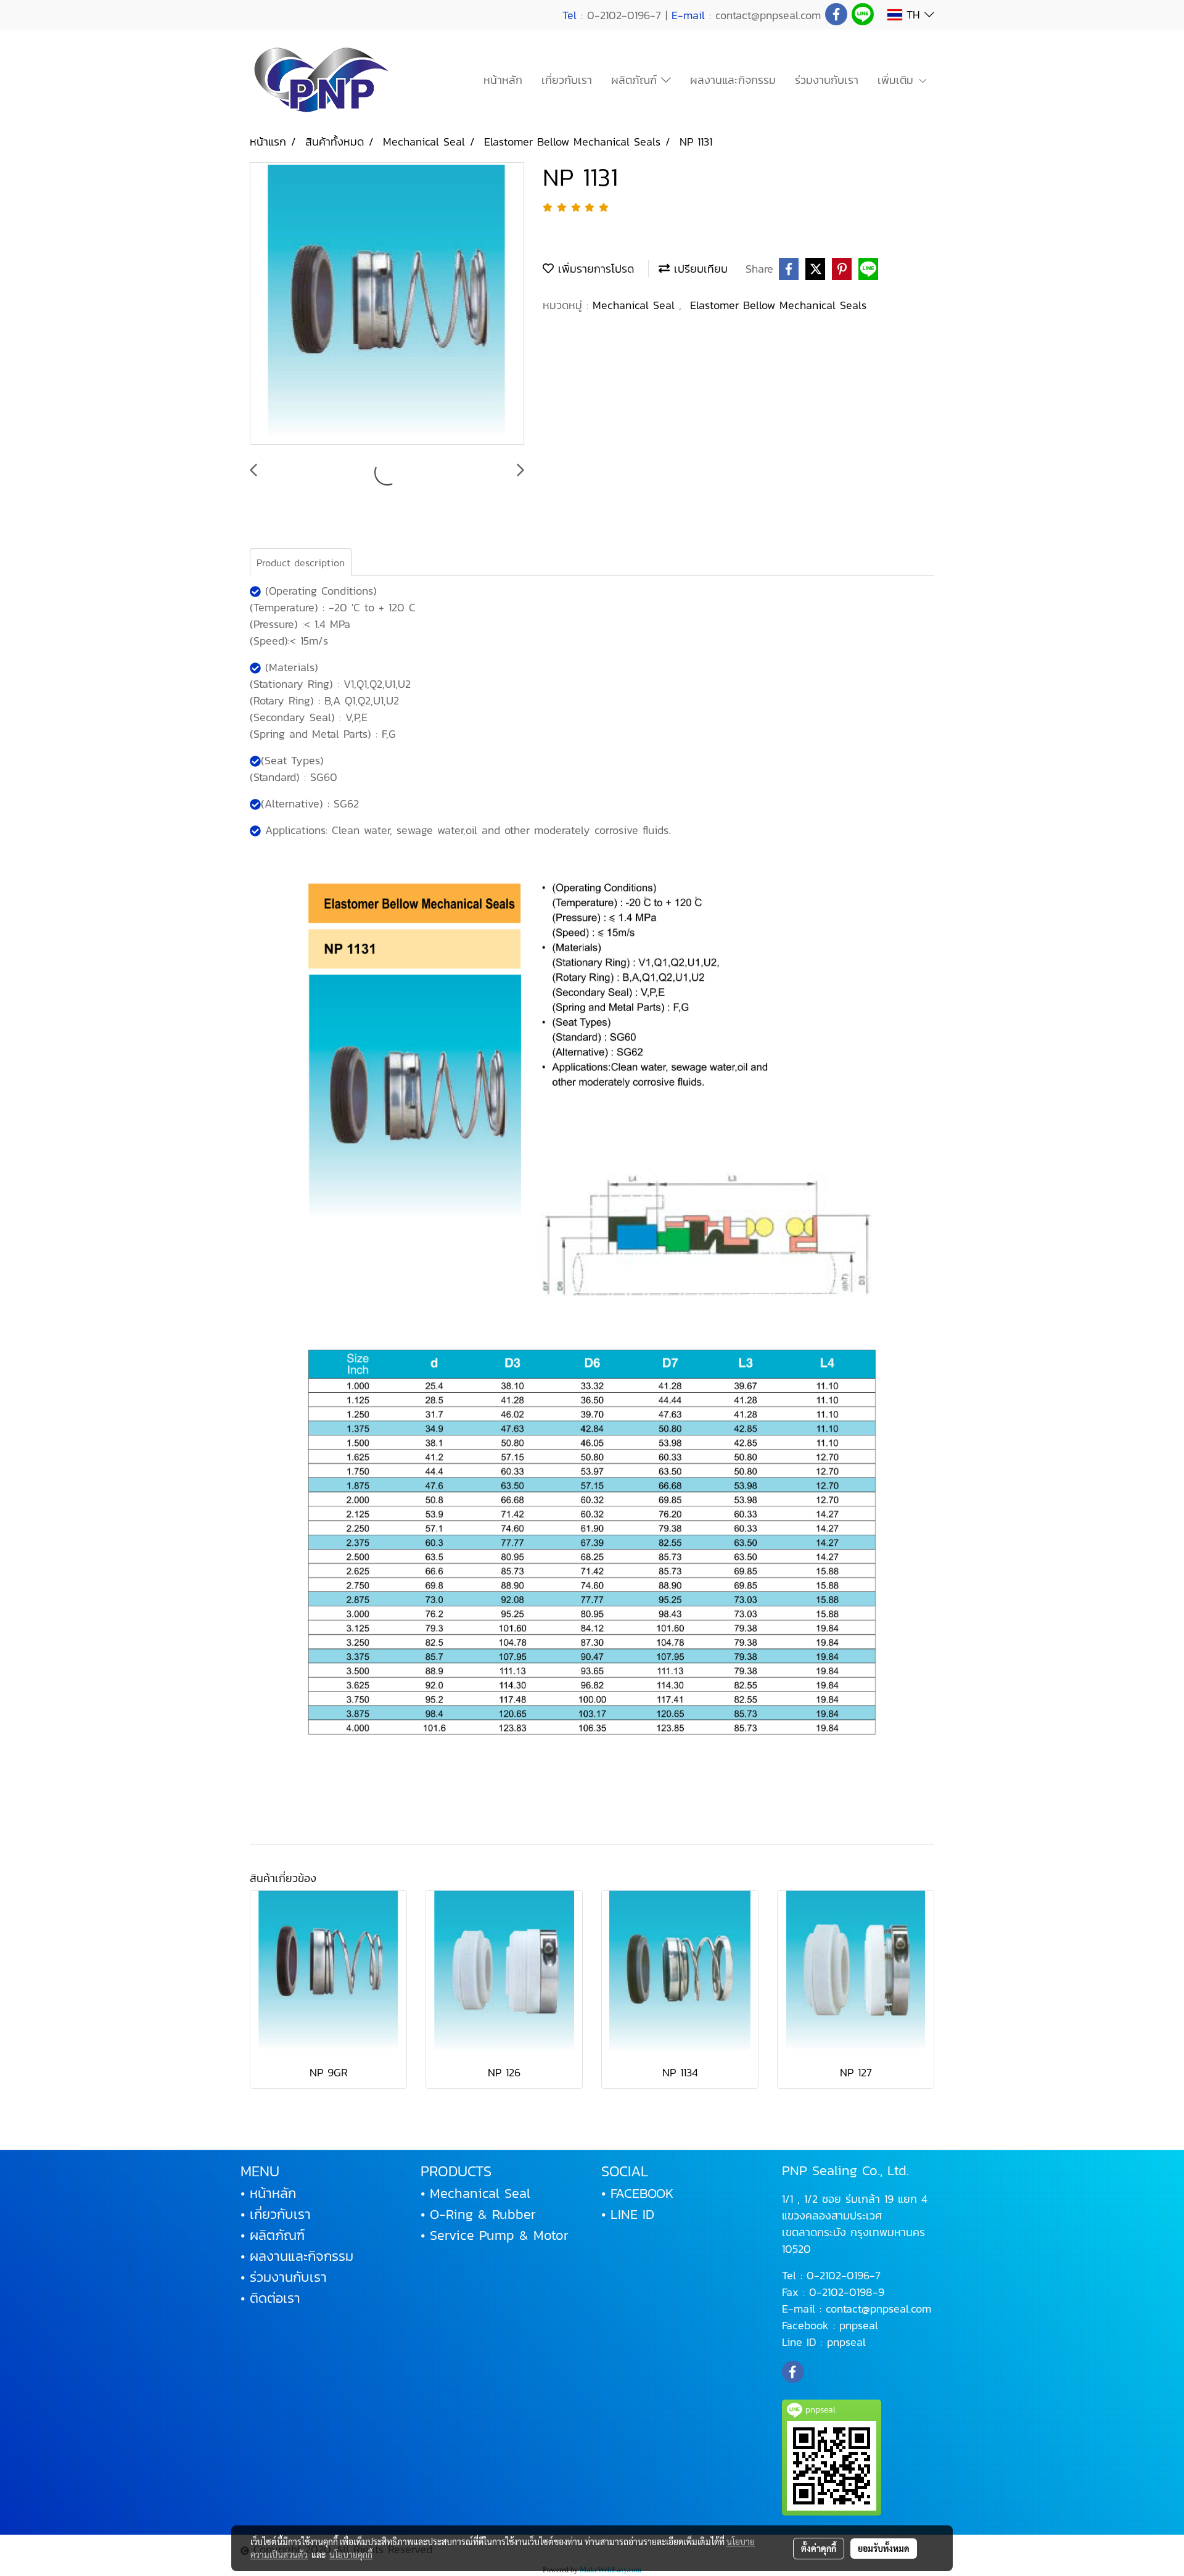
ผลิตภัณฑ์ (636, 80)
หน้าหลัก (503, 80)
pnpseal (859, 2325)
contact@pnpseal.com (878, 2309)
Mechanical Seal (636, 305)
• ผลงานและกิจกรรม (297, 2256)
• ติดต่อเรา (270, 2298)
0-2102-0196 (838, 2275)
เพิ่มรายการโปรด (594, 269)
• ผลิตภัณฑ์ (273, 2235)
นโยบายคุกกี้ (351, 2554)
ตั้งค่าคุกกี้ (819, 2548)
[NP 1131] (387, 304)
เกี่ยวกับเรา (567, 80)
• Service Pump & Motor (495, 2235)
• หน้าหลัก (268, 2193)
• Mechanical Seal (475, 2193)
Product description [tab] (301, 563)
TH (913, 14)
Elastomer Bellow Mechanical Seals (778, 305)
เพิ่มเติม (898, 80)
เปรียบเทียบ (699, 269)
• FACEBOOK (637, 2193)
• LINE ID (628, 2214)
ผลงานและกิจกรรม (733, 80)
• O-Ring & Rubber (478, 2214)
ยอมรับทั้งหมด (884, 2548)
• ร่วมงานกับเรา (284, 2277)
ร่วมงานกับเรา (827, 80)
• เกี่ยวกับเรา (276, 2214)
